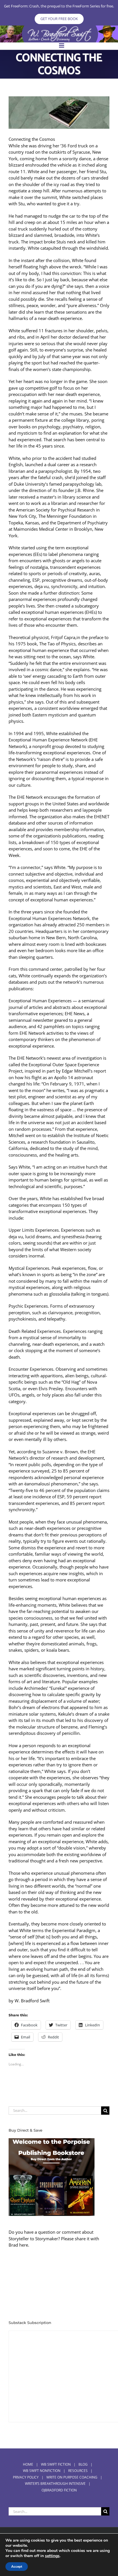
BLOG (83, 2464)
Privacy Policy (26, 2477)
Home (28, 2464)
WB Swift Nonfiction (42, 2471)
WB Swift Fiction (56, 2464)
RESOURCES (78, 2471)
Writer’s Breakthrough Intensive (55, 2484)
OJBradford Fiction (59, 2490)
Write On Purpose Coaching (72, 2477)
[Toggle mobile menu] (62, 45)
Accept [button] (17, 2567)
